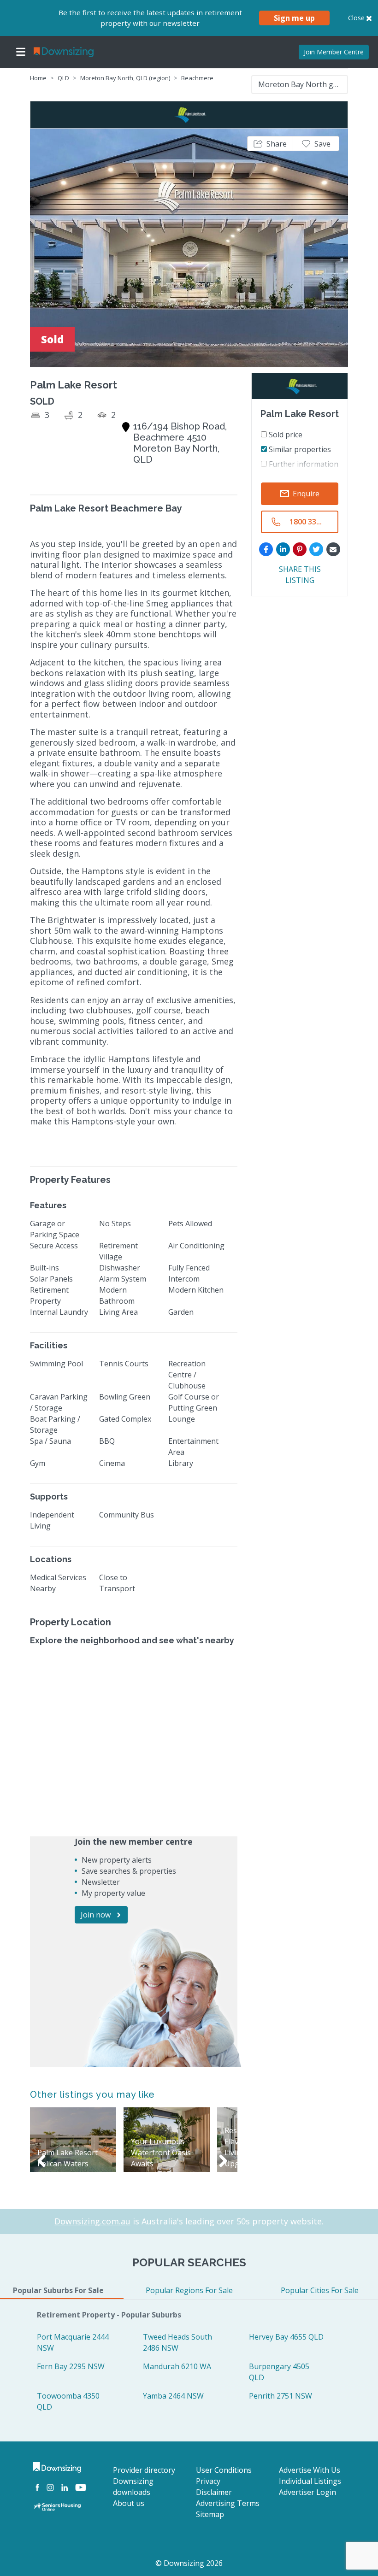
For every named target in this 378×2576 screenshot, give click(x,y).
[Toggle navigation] (21, 52)
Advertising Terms (228, 2503)
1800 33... (306, 522)
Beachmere (197, 78)
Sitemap (210, 2514)
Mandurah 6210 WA (177, 2366)
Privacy (208, 2481)
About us (129, 2503)
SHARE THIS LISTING (300, 575)
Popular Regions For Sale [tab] (189, 2290)
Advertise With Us (310, 2470)
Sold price (285, 435)
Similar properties (299, 449)
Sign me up (294, 18)
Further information (303, 464)
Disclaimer (214, 2492)
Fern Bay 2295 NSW (71, 2366)
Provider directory (144, 2470)
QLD (63, 78)
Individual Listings (310, 2481)
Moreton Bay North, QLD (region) (125, 78)
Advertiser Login (307, 2492)
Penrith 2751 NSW (281, 2396)
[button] (270, 144)
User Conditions (224, 2470)
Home (38, 78)
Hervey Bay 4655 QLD (286, 2337)
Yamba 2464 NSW (173, 2396)
